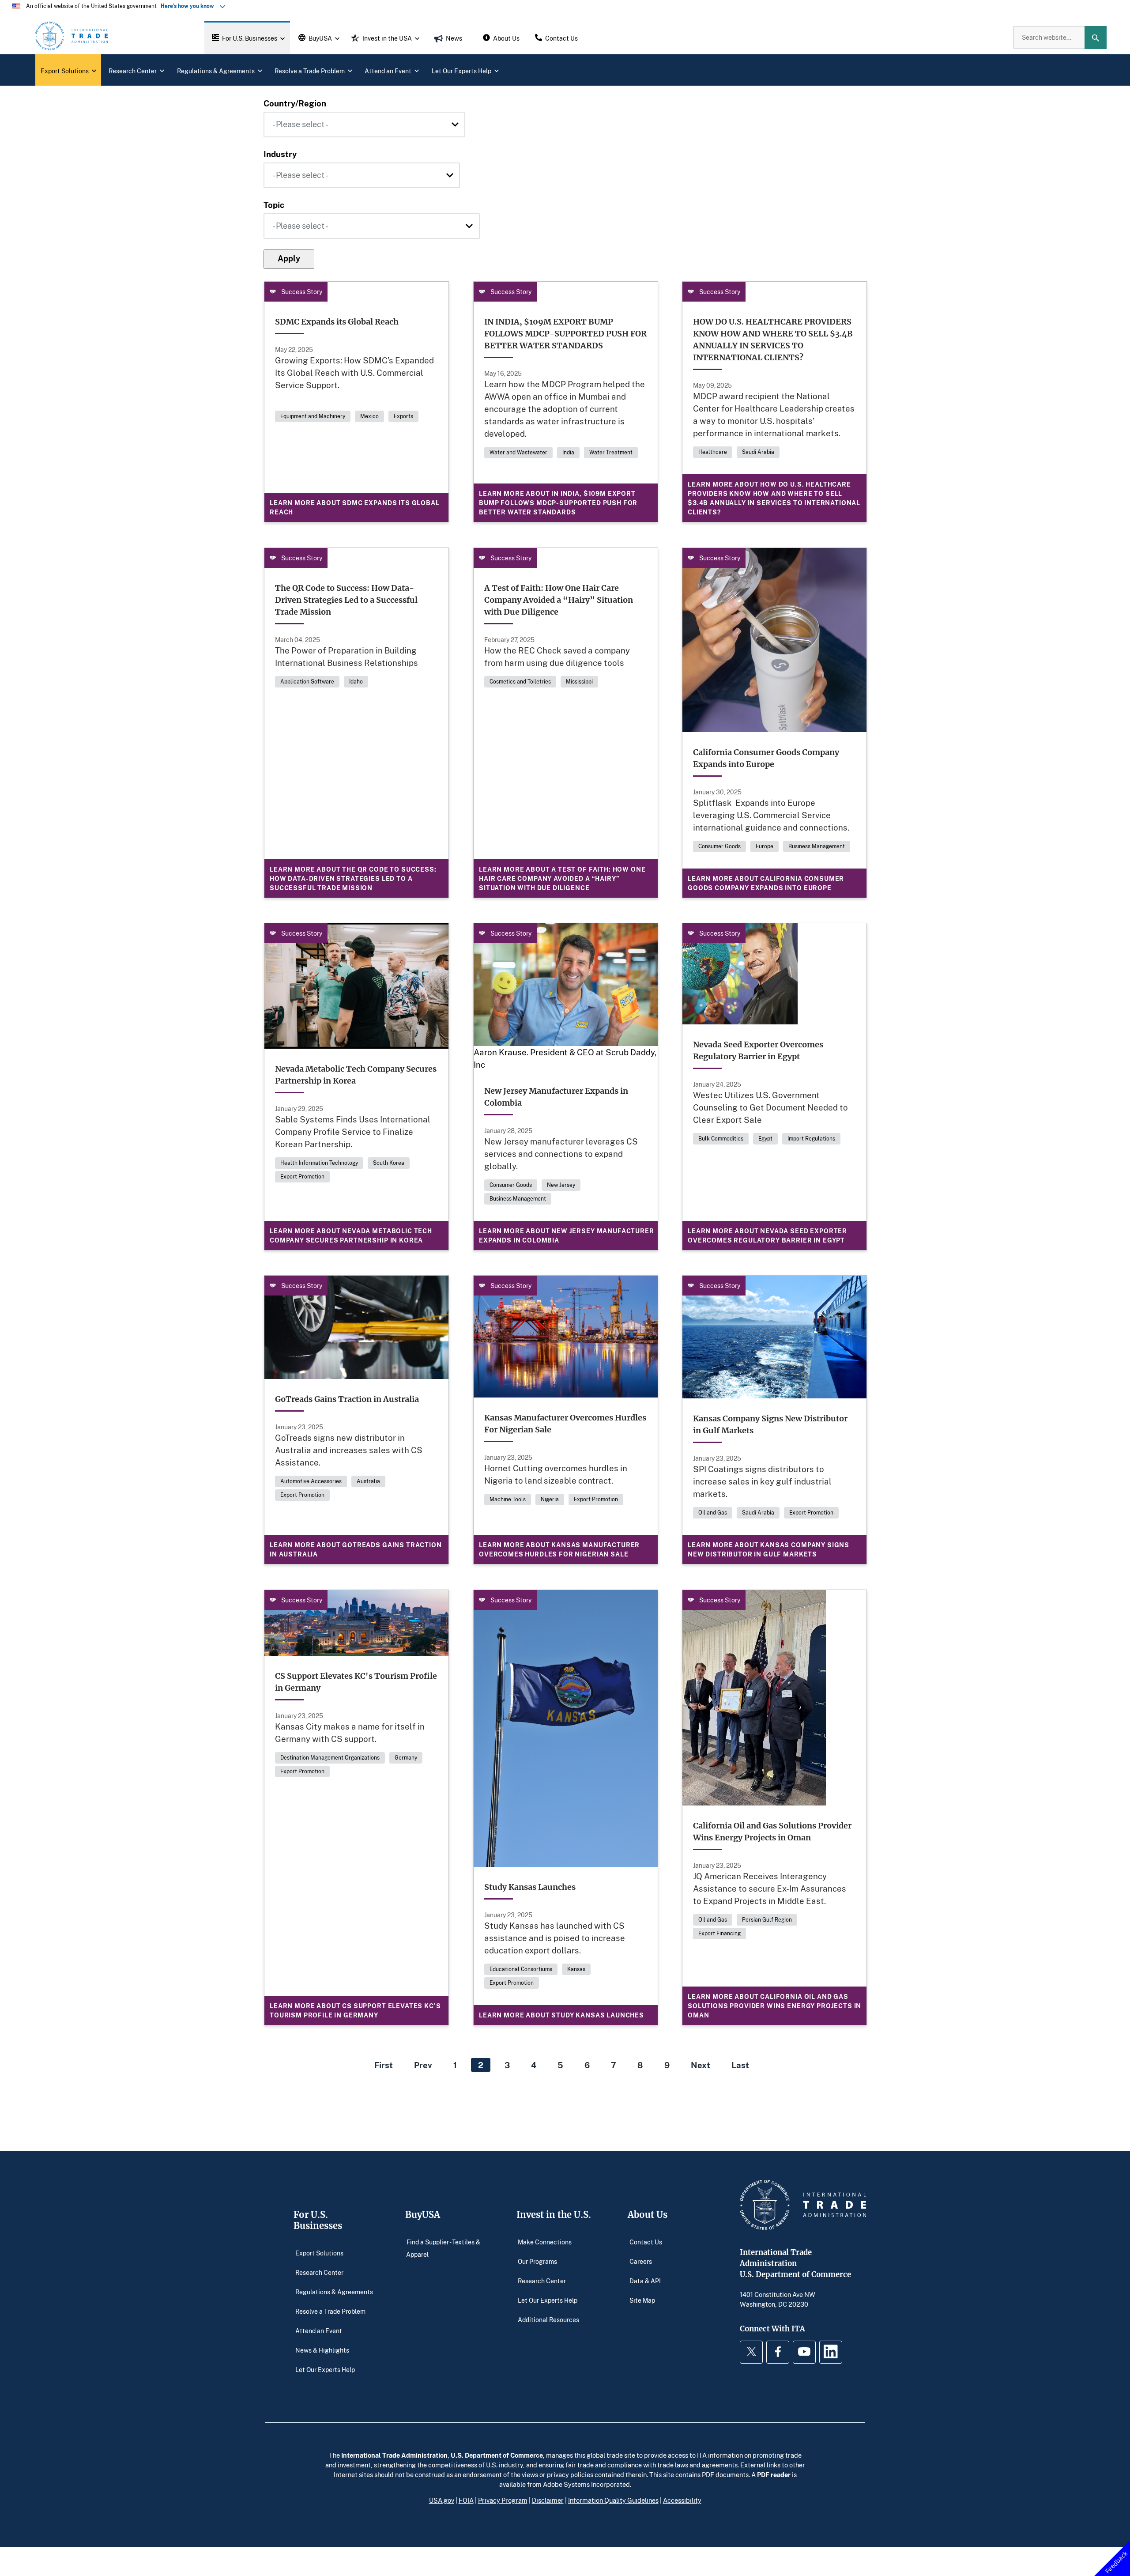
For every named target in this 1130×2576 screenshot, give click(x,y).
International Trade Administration (394, 2455)
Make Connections (545, 2242)
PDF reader (774, 2474)
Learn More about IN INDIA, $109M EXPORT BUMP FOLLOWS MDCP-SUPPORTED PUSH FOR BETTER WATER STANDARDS (558, 503)
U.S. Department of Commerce (497, 2455)
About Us (648, 2215)
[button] (247, 38)
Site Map (642, 2300)
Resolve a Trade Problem (330, 2311)
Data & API (645, 2280)
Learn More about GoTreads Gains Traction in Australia (356, 1549)
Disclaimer (548, 2500)
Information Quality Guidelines (613, 2500)
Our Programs (537, 2261)
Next (701, 2065)
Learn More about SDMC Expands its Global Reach (355, 507)
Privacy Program (503, 2500)
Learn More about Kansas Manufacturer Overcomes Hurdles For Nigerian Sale (559, 1549)
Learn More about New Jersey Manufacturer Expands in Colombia (567, 1235)
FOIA (466, 2500)
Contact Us (646, 2242)
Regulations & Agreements (334, 2291)
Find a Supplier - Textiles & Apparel (443, 2248)
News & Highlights (322, 2350)
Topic (274, 205)
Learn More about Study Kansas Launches (561, 2015)
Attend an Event (319, 2330)
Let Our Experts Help (325, 2369)
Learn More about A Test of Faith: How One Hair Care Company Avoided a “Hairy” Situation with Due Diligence (562, 878)
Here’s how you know (189, 6)
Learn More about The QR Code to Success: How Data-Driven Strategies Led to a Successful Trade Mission (353, 878)
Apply (289, 258)
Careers (641, 2261)
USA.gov (442, 2500)
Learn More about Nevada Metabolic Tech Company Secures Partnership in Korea (351, 1235)
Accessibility (682, 2500)
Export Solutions (319, 2253)
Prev (423, 2065)
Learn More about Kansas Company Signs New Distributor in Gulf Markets (768, 1549)
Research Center (319, 2272)
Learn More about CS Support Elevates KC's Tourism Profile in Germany (355, 2010)
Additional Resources (548, 2319)
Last (740, 2065)
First (384, 2065)
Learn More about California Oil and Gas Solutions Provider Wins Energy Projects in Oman (774, 2006)
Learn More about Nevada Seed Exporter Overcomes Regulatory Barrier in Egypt (767, 1235)
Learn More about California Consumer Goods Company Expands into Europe (766, 883)
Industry (280, 154)
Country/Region (295, 103)
